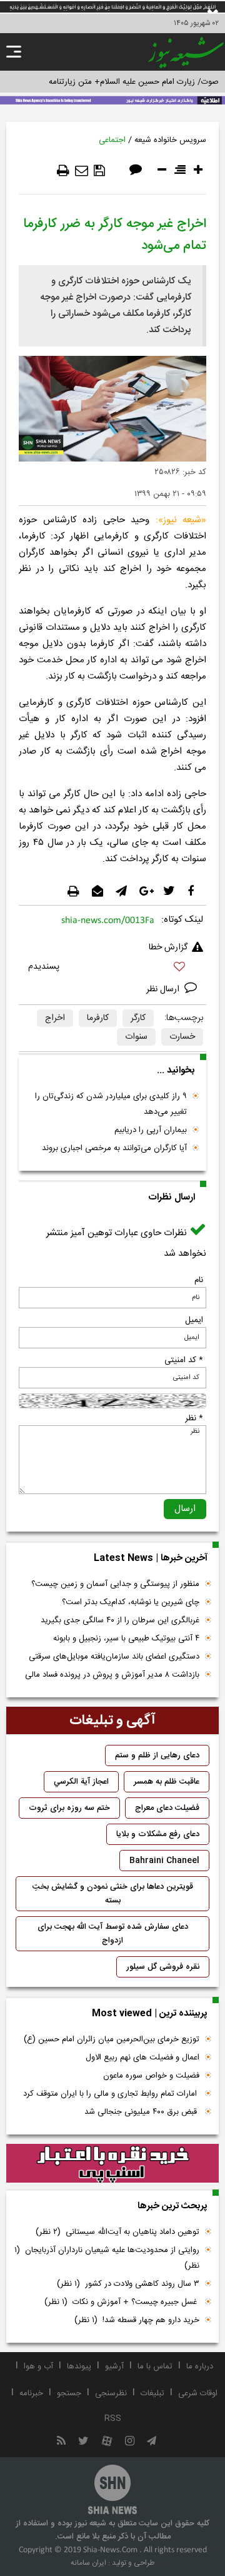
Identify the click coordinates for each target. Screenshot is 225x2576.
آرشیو (114, 2366)
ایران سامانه (88, 2563)
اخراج (55, 1018)
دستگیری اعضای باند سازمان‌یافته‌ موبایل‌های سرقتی (114, 1657)
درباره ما (200, 2366)
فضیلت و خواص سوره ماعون (151, 2076)
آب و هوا (38, 2366)
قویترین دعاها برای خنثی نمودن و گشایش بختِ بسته (113, 1894)
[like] (112, 968)
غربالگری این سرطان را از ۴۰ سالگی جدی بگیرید (120, 1620)
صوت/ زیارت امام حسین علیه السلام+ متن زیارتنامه (134, 82)
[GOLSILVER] (112, 2163)
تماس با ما (155, 2366)
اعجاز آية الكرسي (81, 1782)
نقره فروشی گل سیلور (163, 1967)
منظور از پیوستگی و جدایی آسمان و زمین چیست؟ (115, 1584)
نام (199, 1280)
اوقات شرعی (198, 2393)
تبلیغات (152, 2393)
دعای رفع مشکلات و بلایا (158, 1834)
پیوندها (79, 2366)
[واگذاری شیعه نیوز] (112, 99)
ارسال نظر (164, 989)
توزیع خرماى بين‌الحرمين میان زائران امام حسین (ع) (112, 2039)
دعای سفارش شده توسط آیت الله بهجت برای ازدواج (113, 1934)
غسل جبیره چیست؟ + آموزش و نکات (122, 2302)
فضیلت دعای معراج (167, 1808)
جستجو (69, 2393)
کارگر (138, 1018)
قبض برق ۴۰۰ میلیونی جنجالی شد (142, 2112)
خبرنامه (31, 2393)
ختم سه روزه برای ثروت (69, 1808)
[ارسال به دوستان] (82, 171)
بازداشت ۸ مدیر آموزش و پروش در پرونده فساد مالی (112, 1675)
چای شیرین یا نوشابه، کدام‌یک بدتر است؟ (131, 1602)
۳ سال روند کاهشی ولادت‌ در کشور (128, 2284)
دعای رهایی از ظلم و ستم (157, 1755)
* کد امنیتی (184, 1360)
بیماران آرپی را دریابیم (151, 1130)
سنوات (136, 1037)
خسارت (182, 1037)
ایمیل (194, 1320)
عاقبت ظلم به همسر (167, 1782)
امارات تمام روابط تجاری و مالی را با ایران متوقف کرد (111, 2094)
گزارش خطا (168, 947)
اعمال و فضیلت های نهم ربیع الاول (142, 2058)
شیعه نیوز (182, 520)
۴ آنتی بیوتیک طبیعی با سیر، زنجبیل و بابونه (126, 1639)
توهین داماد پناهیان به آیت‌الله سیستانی (117, 2232)
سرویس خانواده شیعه (170, 140)
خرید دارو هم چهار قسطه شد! (137, 2320)
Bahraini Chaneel (164, 1861)
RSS (113, 2418)
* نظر (194, 1418)
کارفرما (98, 1018)
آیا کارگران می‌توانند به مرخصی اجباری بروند (114, 1148)
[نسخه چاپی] (63, 171)
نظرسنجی (111, 2393)
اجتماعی (112, 140)
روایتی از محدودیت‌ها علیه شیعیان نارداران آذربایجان (107, 2258)
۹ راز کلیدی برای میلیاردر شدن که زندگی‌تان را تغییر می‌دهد (111, 1104)
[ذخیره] (99, 171)
